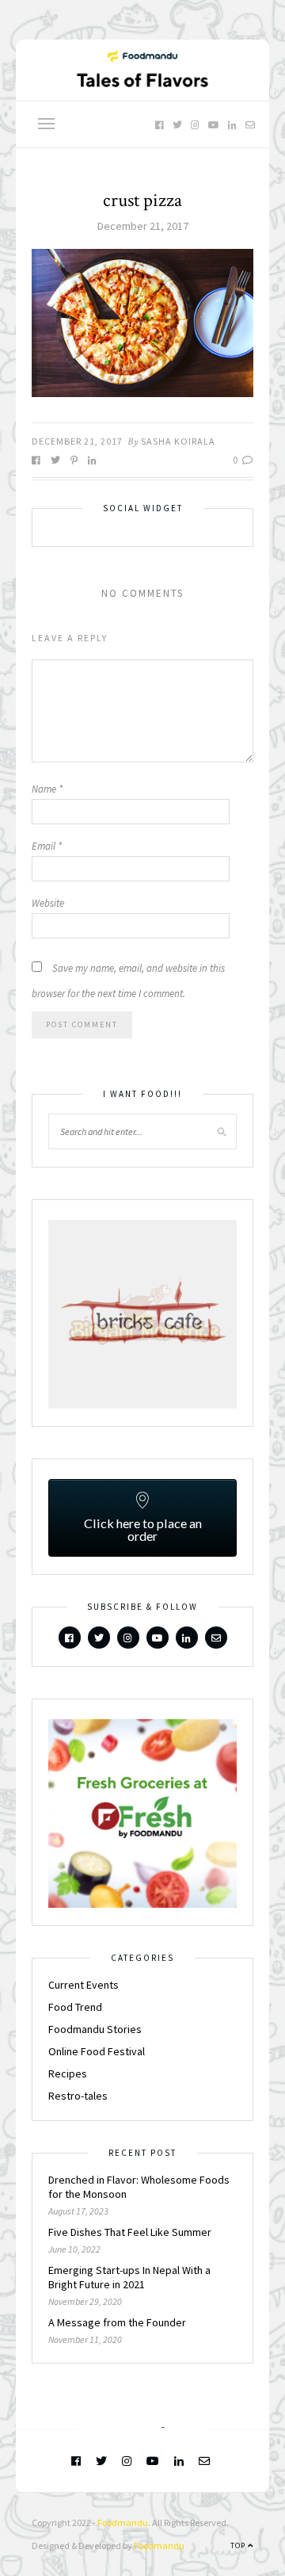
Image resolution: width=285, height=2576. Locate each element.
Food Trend (75, 2007)
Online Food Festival (97, 2051)
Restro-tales (78, 2096)
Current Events (84, 1985)
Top (239, 2545)
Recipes (68, 2073)
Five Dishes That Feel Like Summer (130, 2232)
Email (47, 846)
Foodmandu (123, 2522)
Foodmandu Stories (95, 2029)
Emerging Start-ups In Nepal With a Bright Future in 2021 (129, 2277)
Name (47, 789)
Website (48, 903)
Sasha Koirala (178, 441)
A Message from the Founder (117, 2322)
